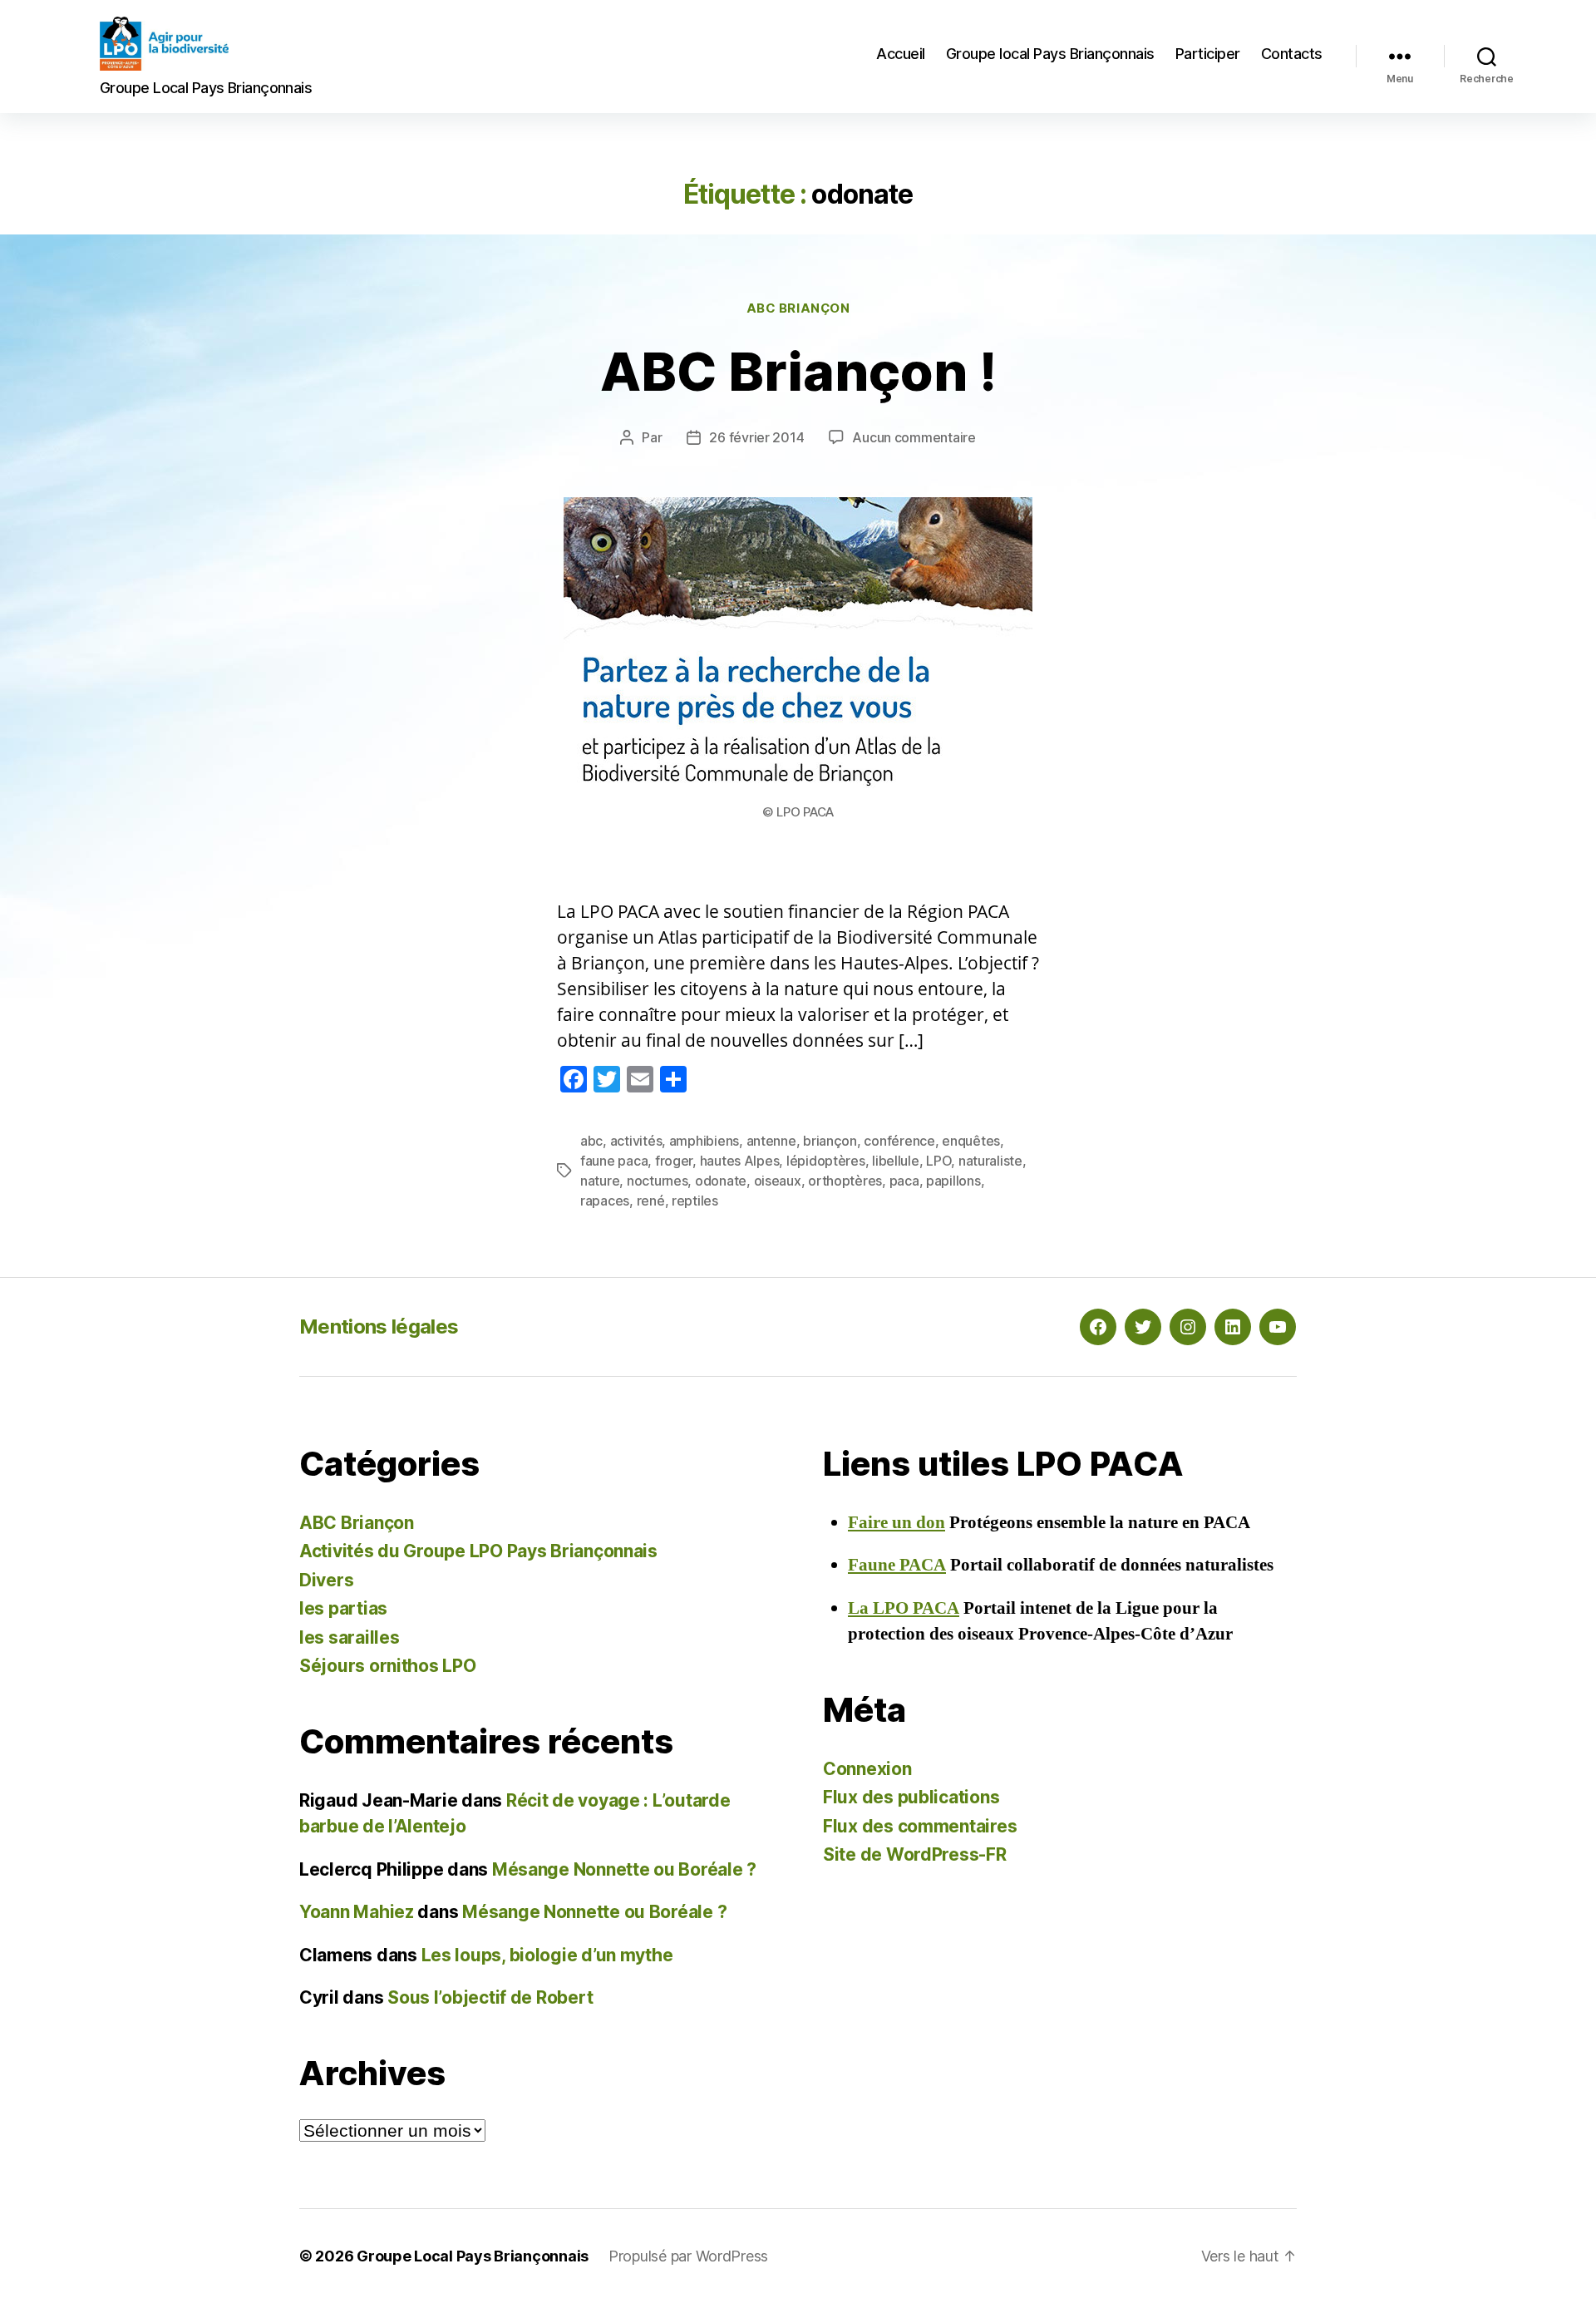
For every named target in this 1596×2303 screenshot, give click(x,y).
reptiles (695, 1201)
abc (591, 1141)
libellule (896, 1161)
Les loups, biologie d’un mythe (547, 1955)
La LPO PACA (904, 1608)
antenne (771, 1141)
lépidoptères (826, 1161)
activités (636, 1141)
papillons (953, 1181)
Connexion (867, 1769)
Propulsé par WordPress (688, 2256)
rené (651, 1201)
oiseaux (778, 1181)
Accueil (901, 54)
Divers (326, 1580)
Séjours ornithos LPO (388, 1666)
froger (674, 1161)
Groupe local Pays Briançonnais (1050, 54)
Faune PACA (897, 1565)
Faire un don (897, 1523)
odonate (721, 1181)
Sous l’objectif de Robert (490, 1997)
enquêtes (971, 1141)
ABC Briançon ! (798, 371)
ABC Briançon (798, 308)
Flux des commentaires (920, 1826)
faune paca (614, 1161)
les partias (343, 1608)
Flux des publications (911, 1797)
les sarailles (350, 1637)
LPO (938, 1161)
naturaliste (990, 1161)
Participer (1208, 54)
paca (904, 1181)
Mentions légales (379, 1327)
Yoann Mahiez (357, 1912)
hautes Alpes (740, 1161)
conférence (899, 1141)
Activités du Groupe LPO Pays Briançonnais (478, 1551)
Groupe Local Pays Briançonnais (473, 2256)
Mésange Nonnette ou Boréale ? (624, 1869)
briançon (830, 1141)
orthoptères (845, 1181)
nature (600, 1181)
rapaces (605, 1201)
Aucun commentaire (914, 437)
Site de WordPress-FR (915, 1854)
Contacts (1292, 54)
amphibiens (704, 1141)
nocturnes (658, 1181)
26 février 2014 (756, 437)
